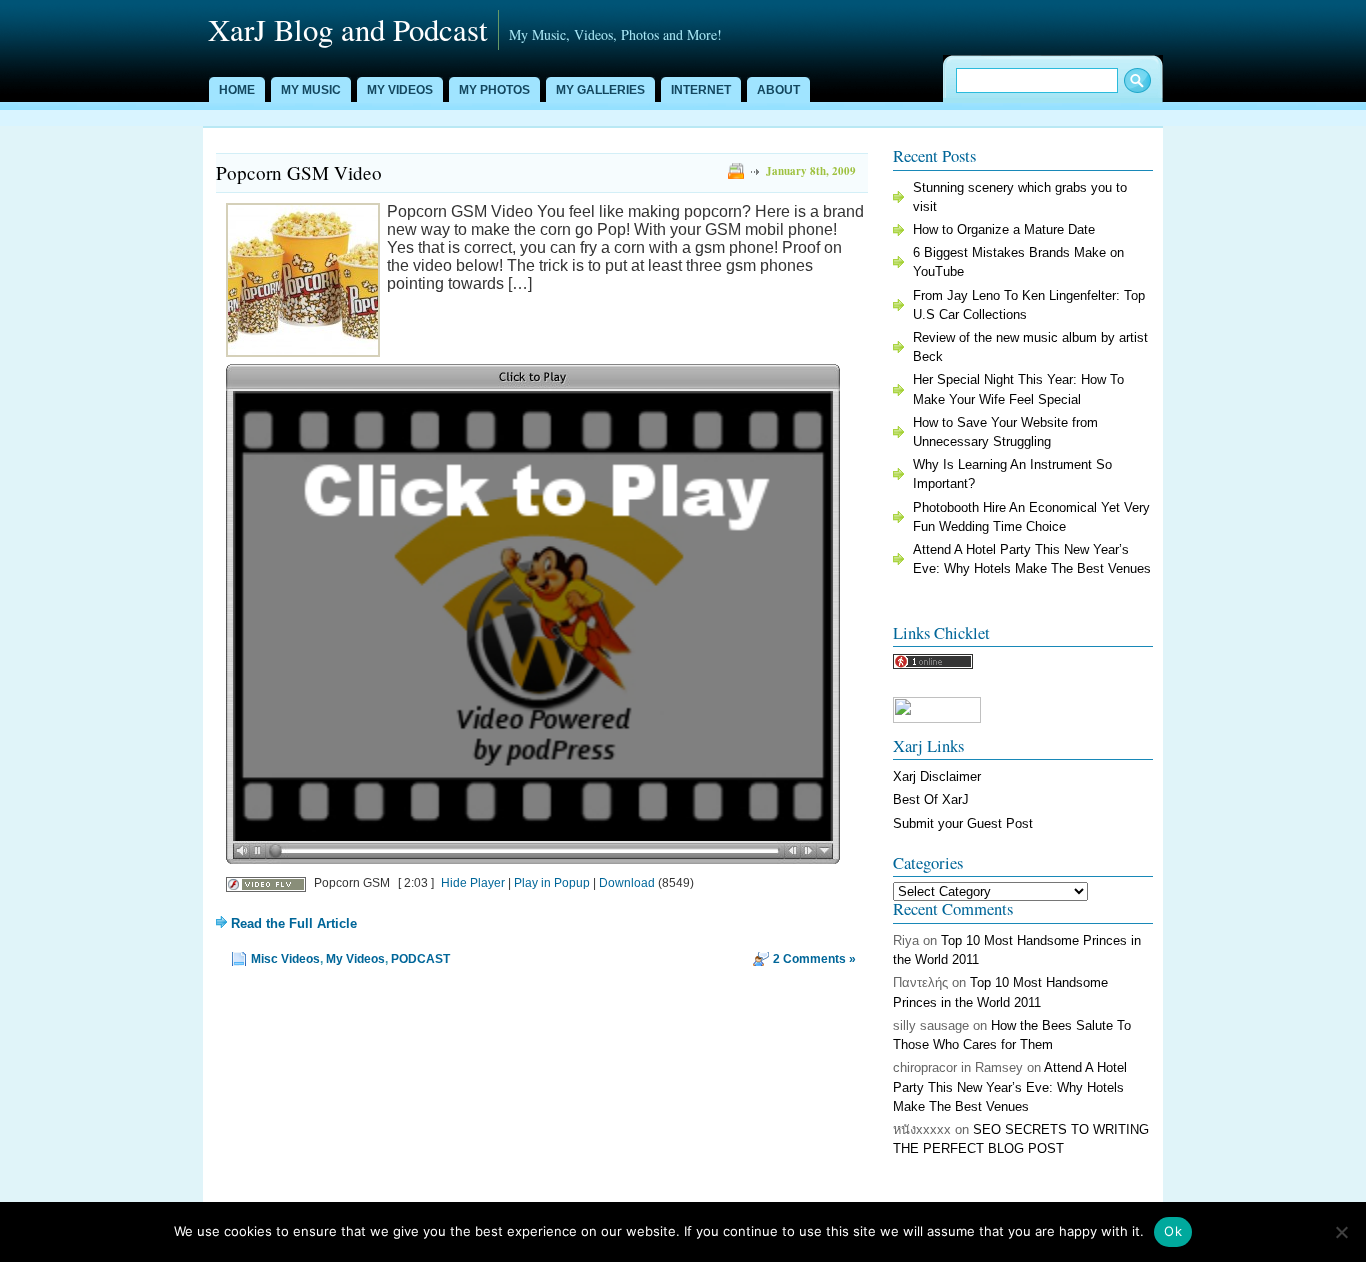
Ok (1173, 1231)
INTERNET (701, 90)
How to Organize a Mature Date (1004, 229)
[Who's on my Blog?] (933, 664)
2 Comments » (814, 959)
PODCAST (420, 959)
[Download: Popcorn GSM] (266, 883)
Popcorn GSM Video (299, 172)
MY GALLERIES (600, 90)
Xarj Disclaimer (937, 776)
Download (627, 883)
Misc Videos (285, 959)
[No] (1341, 1232)
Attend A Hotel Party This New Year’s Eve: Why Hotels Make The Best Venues (1010, 1086)
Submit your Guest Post (963, 823)
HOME (237, 90)
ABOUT (778, 90)
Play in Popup (552, 883)
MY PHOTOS (494, 90)
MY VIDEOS (400, 90)
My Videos (355, 959)
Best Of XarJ (931, 799)
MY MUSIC (311, 90)
